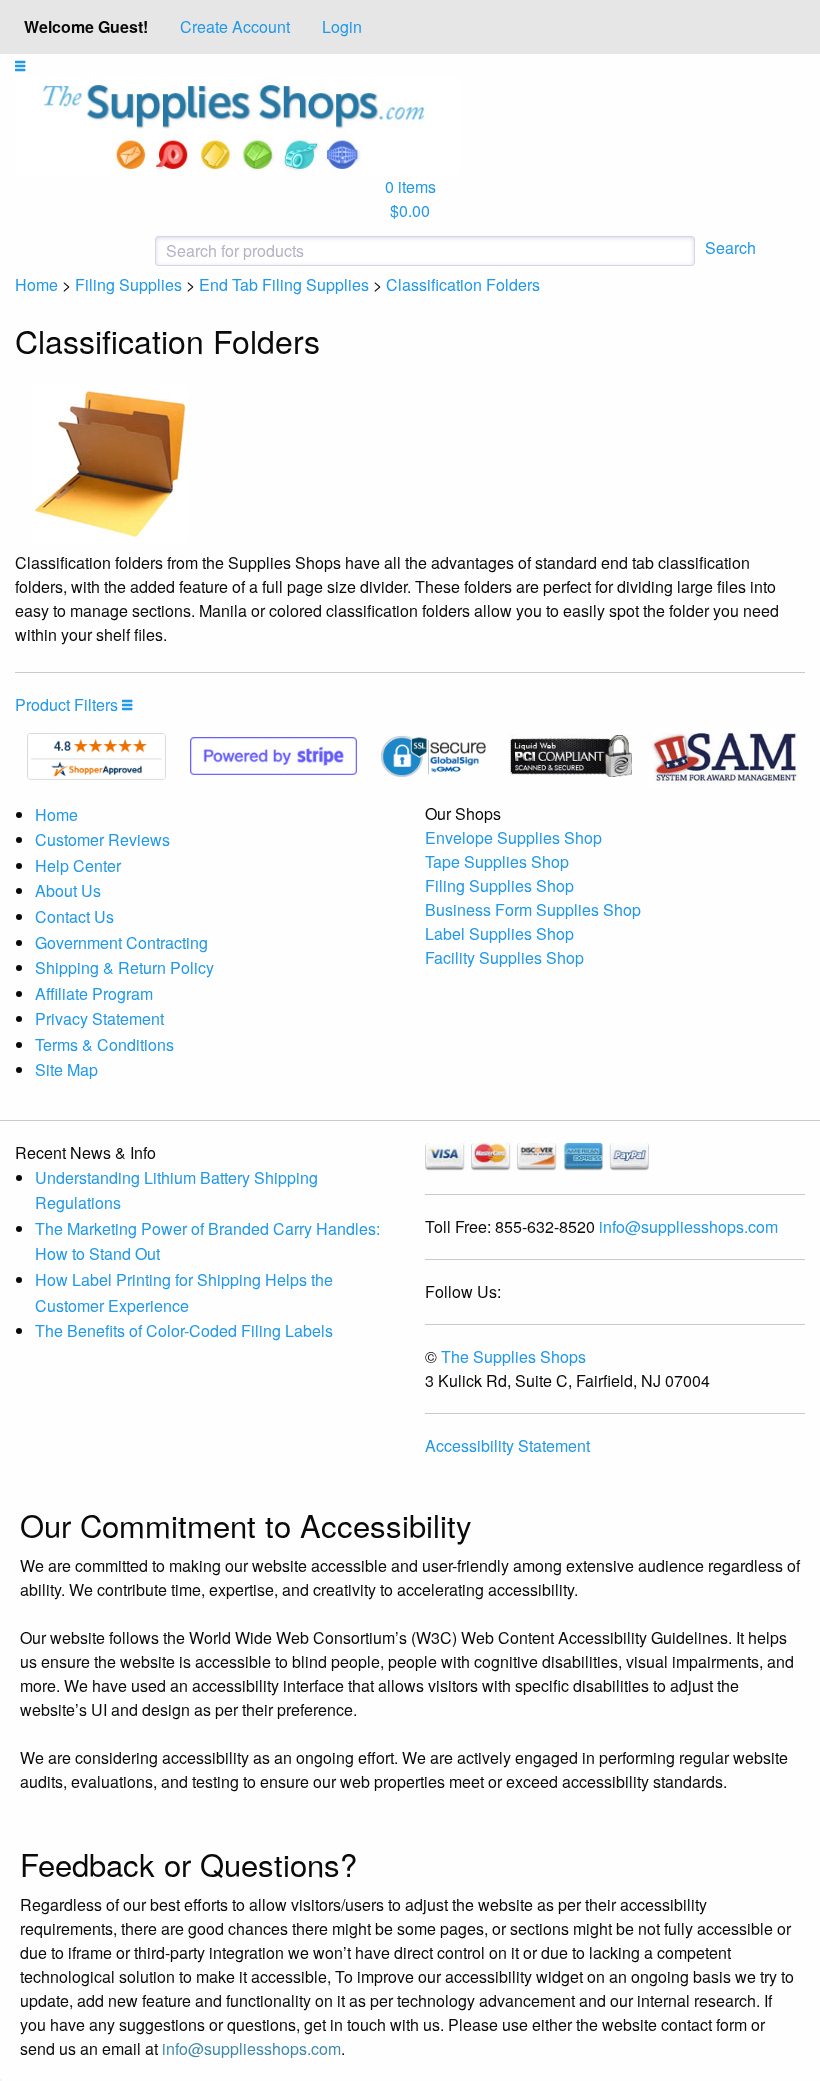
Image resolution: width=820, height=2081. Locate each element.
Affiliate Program (94, 993)
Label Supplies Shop (499, 933)
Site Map (66, 1069)
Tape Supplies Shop (497, 861)
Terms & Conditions (104, 1044)
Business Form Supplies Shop (533, 909)
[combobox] (360, 251)
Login (342, 26)
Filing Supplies (128, 284)
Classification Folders (463, 284)
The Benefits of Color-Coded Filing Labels (184, 1330)
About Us (68, 890)
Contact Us (74, 916)
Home (36, 284)
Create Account (235, 26)
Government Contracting (121, 942)
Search (730, 247)
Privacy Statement (99, 1018)
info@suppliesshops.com (688, 1226)
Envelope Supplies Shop (513, 837)
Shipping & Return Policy (124, 967)
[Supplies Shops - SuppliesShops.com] (238, 124)
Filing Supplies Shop (499, 885)
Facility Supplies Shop (504, 957)
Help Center (78, 865)
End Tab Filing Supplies (284, 284)
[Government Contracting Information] (724, 753)
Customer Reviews (102, 839)
